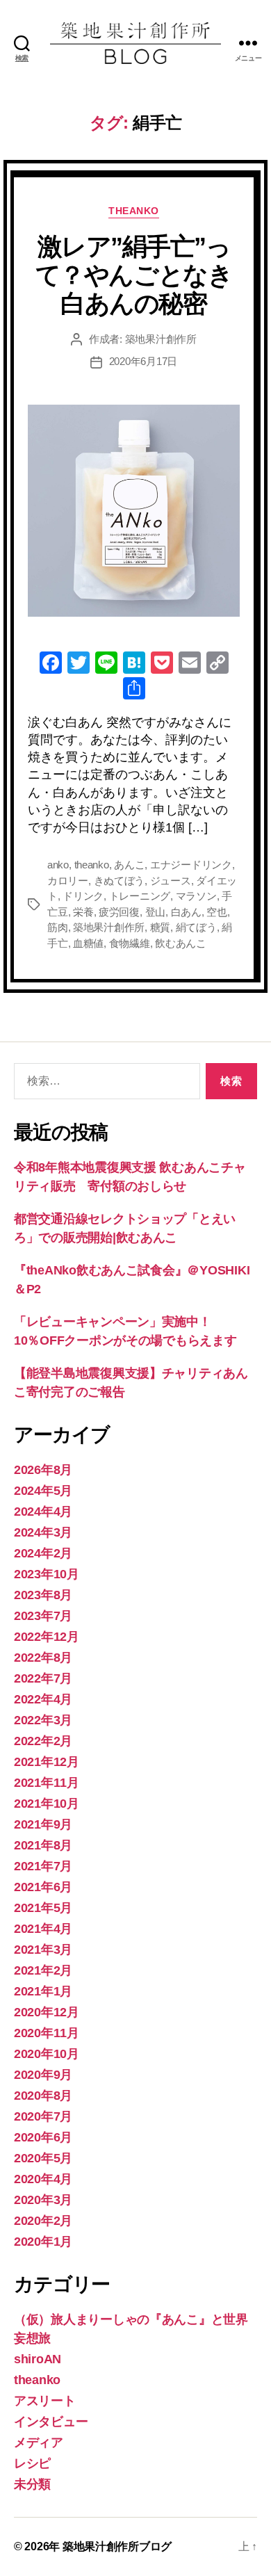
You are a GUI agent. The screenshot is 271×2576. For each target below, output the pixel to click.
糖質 (161, 927)
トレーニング (140, 896)
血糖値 (88, 943)
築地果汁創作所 (161, 339)
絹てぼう (196, 927)
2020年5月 (43, 2158)
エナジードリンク (191, 865)
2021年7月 (43, 1866)
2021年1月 (43, 1991)
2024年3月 (43, 1532)
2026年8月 (43, 1470)
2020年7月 (43, 2116)
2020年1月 (43, 2242)
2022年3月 (43, 1720)
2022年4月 (43, 1699)
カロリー (68, 881)
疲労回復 (119, 912)
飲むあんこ (181, 943)
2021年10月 (47, 1804)
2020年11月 (47, 2033)
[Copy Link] (217, 664)
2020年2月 (43, 2221)
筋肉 (58, 927)
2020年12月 (47, 2012)
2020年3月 (43, 2200)
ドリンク (83, 896)
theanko (134, 211)
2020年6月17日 (143, 361)
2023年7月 (43, 1616)
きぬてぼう (120, 881)
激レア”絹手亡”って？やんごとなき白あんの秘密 (134, 275)
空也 (217, 912)
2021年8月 (43, 1845)
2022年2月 (43, 1741)
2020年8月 (43, 2096)
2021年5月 (43, 1908)
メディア (39, 2443)
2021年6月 (43, 1887)
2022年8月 (43, 1658)
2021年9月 (43, 1824)
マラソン (196, 896)
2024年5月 (43, 1491)
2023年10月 (47, 1574)
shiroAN (38, 2359)
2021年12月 (47, 1762)
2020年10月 (47, 2054)
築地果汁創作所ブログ (117, 2546)
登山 (156, 912)
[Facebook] (51, 664)
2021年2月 (43, 1970)
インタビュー (51, 2422)
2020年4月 (43, 2179)
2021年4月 (43, 1929)
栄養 (83, 912)
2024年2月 (43, 1553)
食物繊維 (130, 943)
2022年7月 (43, 1678)
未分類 (32, 2484)
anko (58, 865)
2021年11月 (47, 1783)
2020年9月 (43, 2075)
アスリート (45, 2401)
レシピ (32, 2463)
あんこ (129, 865)
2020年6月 (43, 2137)
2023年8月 (43, 1595)
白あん (186, 912)
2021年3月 (43, 1950)
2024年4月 (43, 1512)
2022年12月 (47, 1637)
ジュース (171, 881)
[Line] (106, 664)
